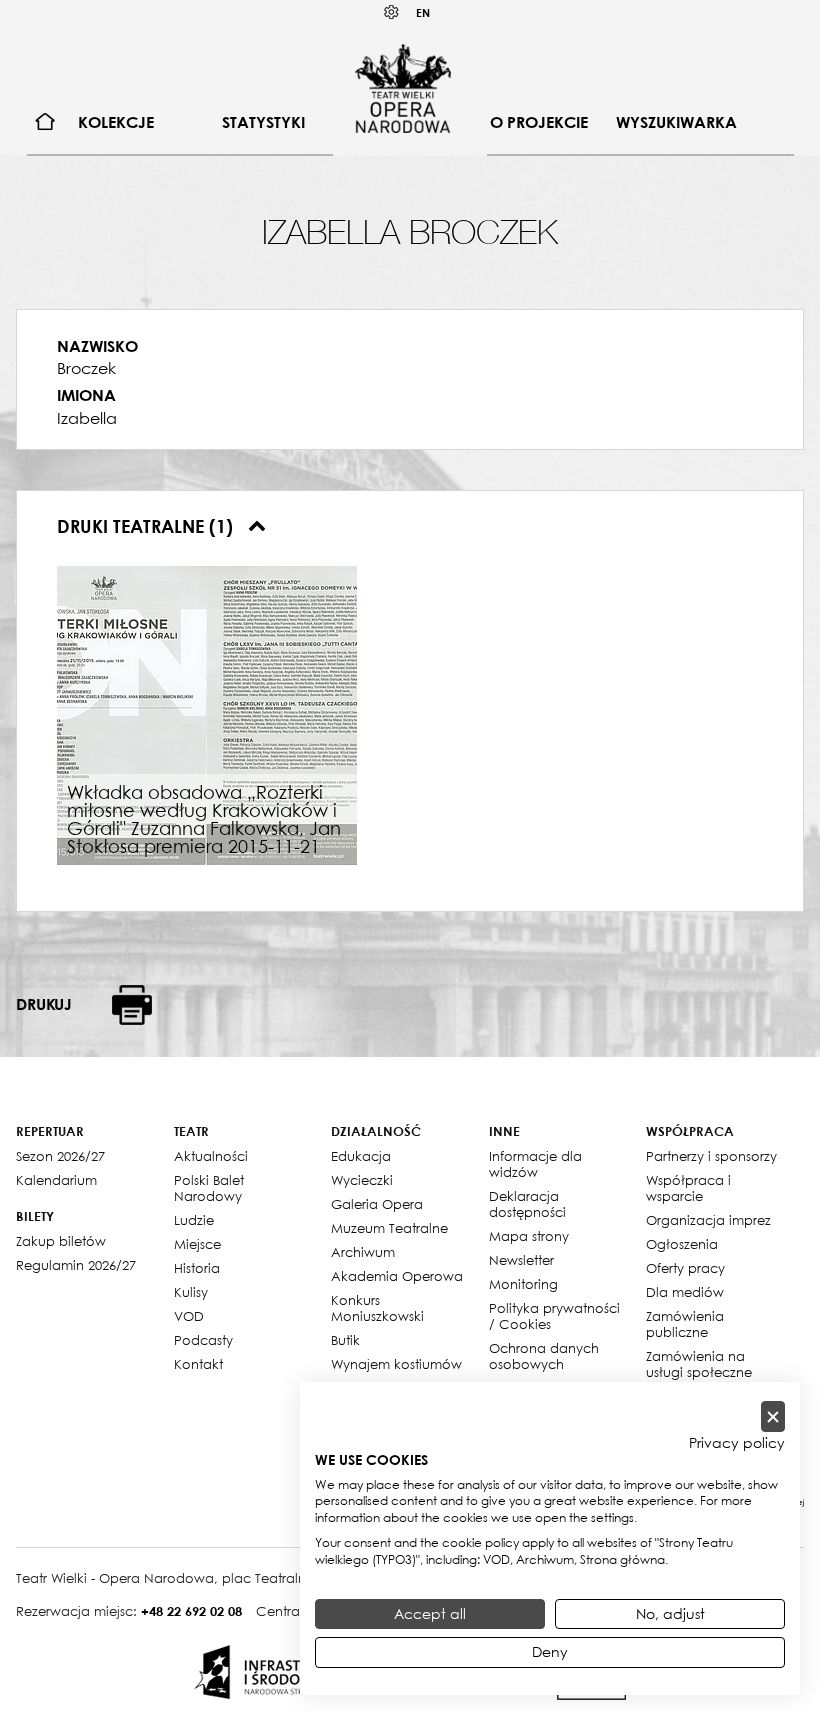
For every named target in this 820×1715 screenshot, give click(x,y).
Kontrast (392, 12)
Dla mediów (685, 1292)
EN (423, 12)
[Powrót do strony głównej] (403, 88)
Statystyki (263, 122)
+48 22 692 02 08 (191, 1611)
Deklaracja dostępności (527, 1204)
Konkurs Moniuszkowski (377, 1308)
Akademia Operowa (397, 1276)
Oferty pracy (685, 1268)
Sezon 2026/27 (60, 1156)
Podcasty (203, 1340)
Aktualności (211, 1156)
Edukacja (361, 1156)
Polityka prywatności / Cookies (554, 1316)
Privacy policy (737, 1443)
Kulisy (191, 1292)
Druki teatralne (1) (147, 526)
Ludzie (194, 1220)
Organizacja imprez (708, 1220)
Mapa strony (529, 1236)
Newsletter (521, 1260)
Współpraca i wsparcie (688, 1188)
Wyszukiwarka (676, 122)
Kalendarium (56, 1180)
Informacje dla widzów (535, 1164)
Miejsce (197, 1244)
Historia (197, 1268)
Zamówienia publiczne (685, 1324)
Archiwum (363, 1252)
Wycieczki (362, 1180)
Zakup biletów (61, 1241)
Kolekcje (116, 122)
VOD (189, 1316)
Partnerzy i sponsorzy (711, 1156)
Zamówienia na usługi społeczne (699, 1364)
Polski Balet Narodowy (209, 1188)
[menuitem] (45, 122)
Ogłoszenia (682, 1244)
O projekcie (539, 122)
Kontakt (198, 1364)
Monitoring (523, 1284)
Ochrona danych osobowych (544, 1356)
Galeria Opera (377, 1204)
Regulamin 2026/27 (76, 1265)
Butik (345, 1340)
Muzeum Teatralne (389, 1228)
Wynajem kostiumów (396, 1364)
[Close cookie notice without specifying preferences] (773, 1416)
